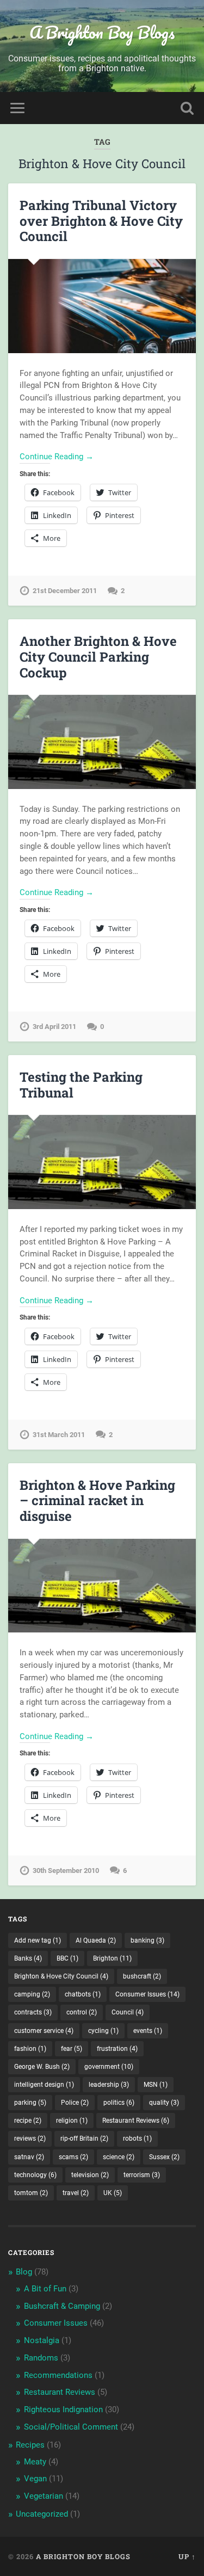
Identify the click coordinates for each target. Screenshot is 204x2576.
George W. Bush (42, 2067)
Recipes (30, 2445)
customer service (44, 2031)
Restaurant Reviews (136, 2121)
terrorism (142, 2175)
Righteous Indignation (63, 2409)
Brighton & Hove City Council (61, 1976)
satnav (29, 2157)
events (148, 2031)
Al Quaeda (96, 1940)
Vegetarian (44, 2496)
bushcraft (142, 1976)
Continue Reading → (57, 457)
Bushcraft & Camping (62, 2306)
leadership (109, 2085)
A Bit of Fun (45, 2289)
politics (119, 2103)
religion (72, 2121)
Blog (24, 2272)
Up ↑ (187, 2556)
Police (75, 2103)
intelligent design (44, 2085)
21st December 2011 (65, 591)
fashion (30, 2049)
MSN (156, 2085)
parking (30, 2103)
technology (35, 2175)
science (119, 2157)
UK (113, 2193)
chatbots (83, 1994)
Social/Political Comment (71, 2427)
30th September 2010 (66, 1871)
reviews (30, 2139)
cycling (103, 2031)
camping (32, 1994)
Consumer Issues (147, 1994)
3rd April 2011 (54, 1027)
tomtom (31, 2193)
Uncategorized (42, 2514)
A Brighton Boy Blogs (102, 32)
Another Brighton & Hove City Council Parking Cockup (98, 657)
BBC (67, 1958)
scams (73, 2157)
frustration (117, 2049)
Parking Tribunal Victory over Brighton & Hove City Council (101, 221)
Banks (28, 1958)
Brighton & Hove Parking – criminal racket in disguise (97, 1501)
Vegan (35, 2479)
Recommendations (58, 2375)
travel (76, 2193)
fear (72, 2049)
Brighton (112, 1958)
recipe (28, 2121)
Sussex (164, 2157)
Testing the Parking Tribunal (81, 1085)
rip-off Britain (84, 2139)
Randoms (41, 2358)
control (82, 2012)
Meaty (35, 2462)
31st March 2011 (59, 1435)
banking (147, 1940)
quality (164, 2103)
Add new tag (38, 1940)
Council (128, 2012)
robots (137, 2139)
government (109, 2067)
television (90, 2175)
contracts (33, 2012)
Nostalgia (42, 2340)
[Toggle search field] (187, 108)
